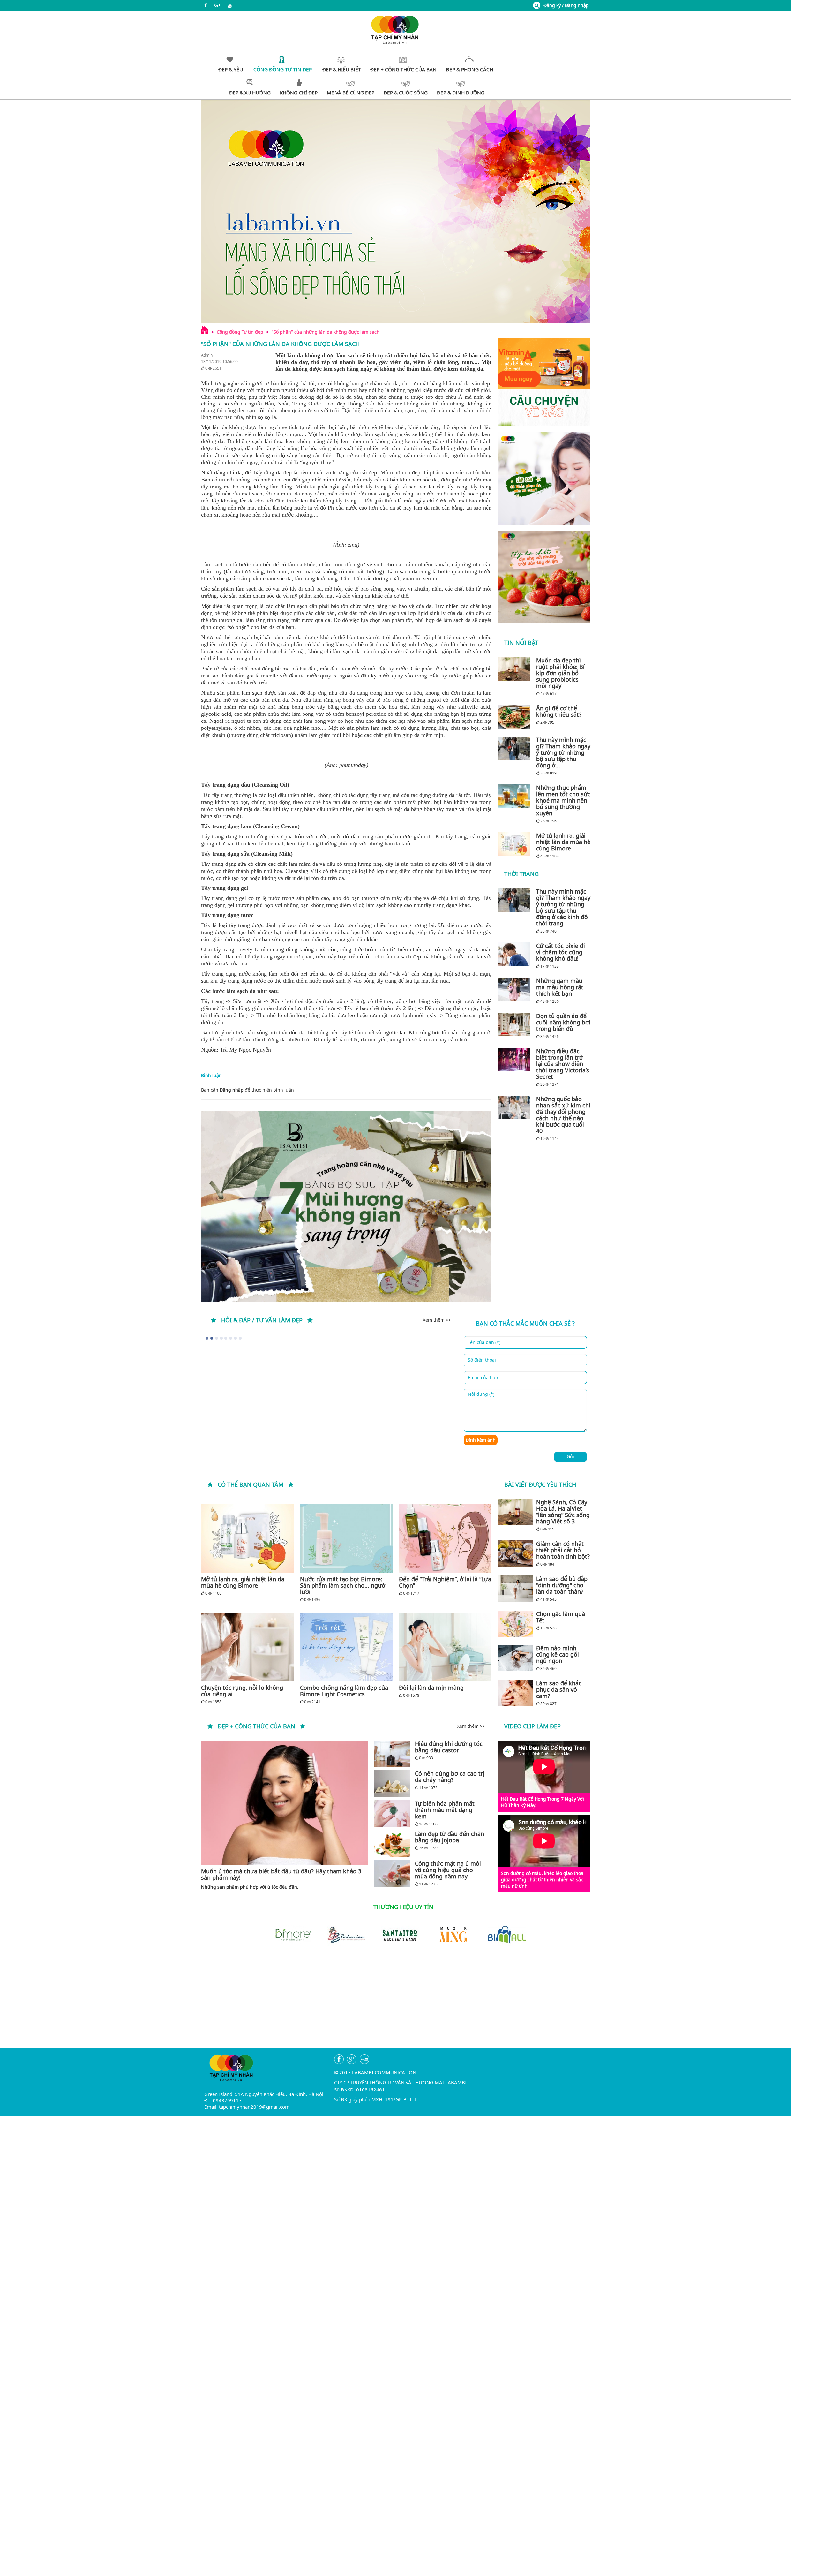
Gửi (570, 1457)
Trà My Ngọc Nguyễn (245, 1050)
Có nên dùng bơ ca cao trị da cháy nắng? (450, 1777)
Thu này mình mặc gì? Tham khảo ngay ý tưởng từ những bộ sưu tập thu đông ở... (563, 752)
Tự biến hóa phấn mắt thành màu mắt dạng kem (445, 1810)
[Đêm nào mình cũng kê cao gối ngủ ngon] (515, 1658)
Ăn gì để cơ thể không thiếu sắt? (559, 711)
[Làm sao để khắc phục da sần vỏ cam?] (515, 1693)
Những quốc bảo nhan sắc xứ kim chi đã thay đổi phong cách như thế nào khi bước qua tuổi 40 (563, 1115)
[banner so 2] (544, 577)
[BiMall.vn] (449, 1934)
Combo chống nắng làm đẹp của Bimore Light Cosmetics (344, 1691)
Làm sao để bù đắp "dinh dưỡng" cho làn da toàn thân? (562, 1585)
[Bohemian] (289, 1934)
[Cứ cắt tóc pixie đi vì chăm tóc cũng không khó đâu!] (515, 954)
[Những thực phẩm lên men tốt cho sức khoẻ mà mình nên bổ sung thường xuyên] (515, 796)
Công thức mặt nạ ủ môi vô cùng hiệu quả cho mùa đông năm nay (448, 1870)
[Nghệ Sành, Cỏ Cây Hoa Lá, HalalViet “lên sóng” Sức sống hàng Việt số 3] (515, 1512)
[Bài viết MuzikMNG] (544, 382)
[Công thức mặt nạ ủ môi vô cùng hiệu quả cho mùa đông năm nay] (392, 1873)
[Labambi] (396, 29)
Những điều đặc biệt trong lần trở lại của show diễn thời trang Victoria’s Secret (563, 1064)
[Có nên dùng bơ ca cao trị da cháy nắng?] (392, 1783)
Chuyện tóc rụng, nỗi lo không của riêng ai (242, 1691)
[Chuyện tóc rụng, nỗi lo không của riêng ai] (247, 1647)
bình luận (284, 1090)
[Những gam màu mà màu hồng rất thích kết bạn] (515, 989)
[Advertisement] (396, 2003)
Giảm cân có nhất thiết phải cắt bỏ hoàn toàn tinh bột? (563, 1550)
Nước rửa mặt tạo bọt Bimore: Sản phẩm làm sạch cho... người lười (343, 1585)
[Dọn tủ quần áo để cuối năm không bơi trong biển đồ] (515, 1024)
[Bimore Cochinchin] (503, 1934)
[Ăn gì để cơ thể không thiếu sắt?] (515, 717)
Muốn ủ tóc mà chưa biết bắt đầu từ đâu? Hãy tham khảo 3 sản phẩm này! (281, 1874)
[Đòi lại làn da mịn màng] (445, 1647)
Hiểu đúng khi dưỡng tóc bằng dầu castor (449, 1747)
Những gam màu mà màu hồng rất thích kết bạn (560, 987)
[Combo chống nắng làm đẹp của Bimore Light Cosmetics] (346, 1647)
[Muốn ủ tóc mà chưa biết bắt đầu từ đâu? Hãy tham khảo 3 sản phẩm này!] (285, 1803)
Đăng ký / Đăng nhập (566, 5)
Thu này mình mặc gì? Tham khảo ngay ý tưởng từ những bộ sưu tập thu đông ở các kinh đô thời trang (563, 907)
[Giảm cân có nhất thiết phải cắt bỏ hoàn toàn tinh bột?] (515, 1553)
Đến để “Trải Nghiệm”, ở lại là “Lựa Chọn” (445, 1582)
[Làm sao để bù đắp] (515, 1589)
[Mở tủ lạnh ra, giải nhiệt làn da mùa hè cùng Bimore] (515, 844)
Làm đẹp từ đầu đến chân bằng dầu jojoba (450, 1837)
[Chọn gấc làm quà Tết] (515, 1624)
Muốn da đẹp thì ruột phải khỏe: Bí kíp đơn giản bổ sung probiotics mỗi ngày (560, 673)
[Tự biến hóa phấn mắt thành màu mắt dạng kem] (392, 1813)
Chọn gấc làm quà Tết (561, 1617)
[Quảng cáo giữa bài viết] (346, 1207)
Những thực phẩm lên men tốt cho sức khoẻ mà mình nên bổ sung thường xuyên (563, 800)
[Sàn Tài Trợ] (342, 1934)
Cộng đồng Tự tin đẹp (240, 332)
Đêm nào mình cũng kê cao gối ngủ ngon (558, 1654)
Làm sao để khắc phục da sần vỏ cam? (559, 1689)
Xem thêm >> (437, 1320)
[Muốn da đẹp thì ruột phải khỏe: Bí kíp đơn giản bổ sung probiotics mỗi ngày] (515, 669)
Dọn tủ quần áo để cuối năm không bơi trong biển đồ (563, 1022)
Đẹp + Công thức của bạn (256, 1726)
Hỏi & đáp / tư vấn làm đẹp (262, 1320)
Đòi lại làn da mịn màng (431, 1688)
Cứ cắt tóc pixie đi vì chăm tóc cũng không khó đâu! (561, 952)
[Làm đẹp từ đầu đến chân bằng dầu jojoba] (392, 1844)
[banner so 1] (544, 478)
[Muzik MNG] (396, 1934)
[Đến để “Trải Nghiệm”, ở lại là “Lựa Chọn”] (445, 1538)
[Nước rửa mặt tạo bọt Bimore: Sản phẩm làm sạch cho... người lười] (346, 1538)
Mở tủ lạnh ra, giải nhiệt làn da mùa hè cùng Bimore (563, 842)
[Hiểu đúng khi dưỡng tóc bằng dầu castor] (392, 1754)
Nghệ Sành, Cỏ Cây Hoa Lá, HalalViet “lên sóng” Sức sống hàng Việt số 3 (563, 1512)
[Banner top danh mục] (396, 212)
